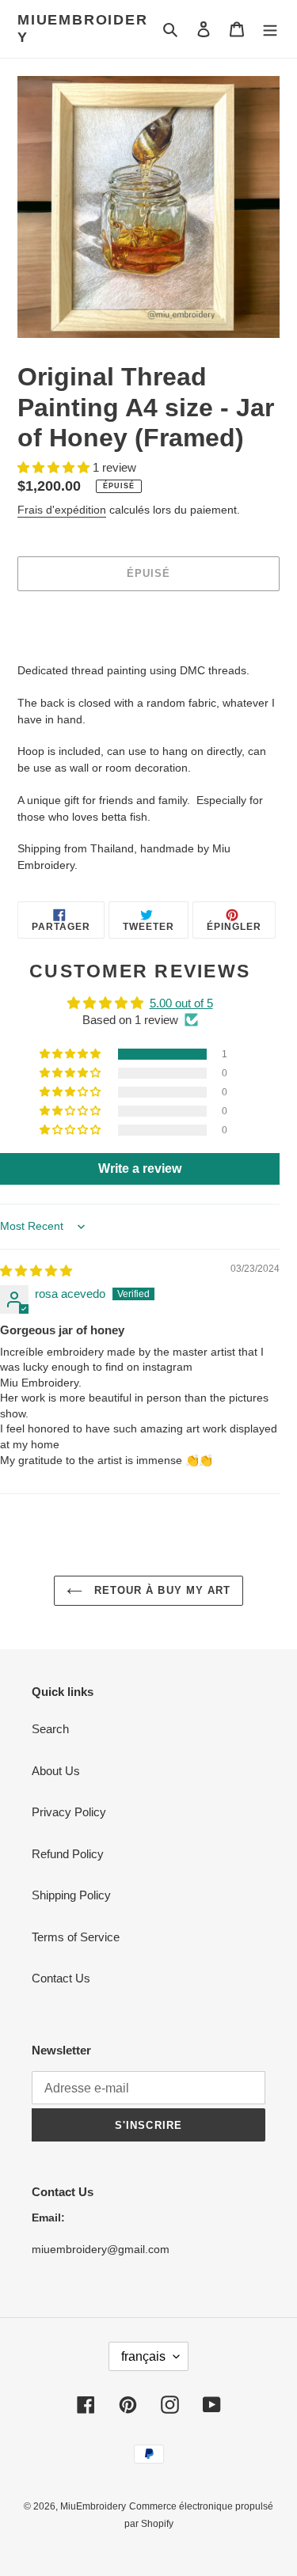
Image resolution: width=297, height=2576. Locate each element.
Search (50, 1729)
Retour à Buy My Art (160, 1590)
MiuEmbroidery (83, 28)
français (143, 2356)
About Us (56, 1771)
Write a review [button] (140, 1168)
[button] (55, 467)
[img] (36, 1271)
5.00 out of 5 (181, 1003)
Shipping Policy (71, 1895)
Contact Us (61, 1978)
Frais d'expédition (62, 510)
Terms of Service (76, 1937)
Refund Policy (68, 1854)
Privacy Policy (69, 1812)
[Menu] (270, 29)
